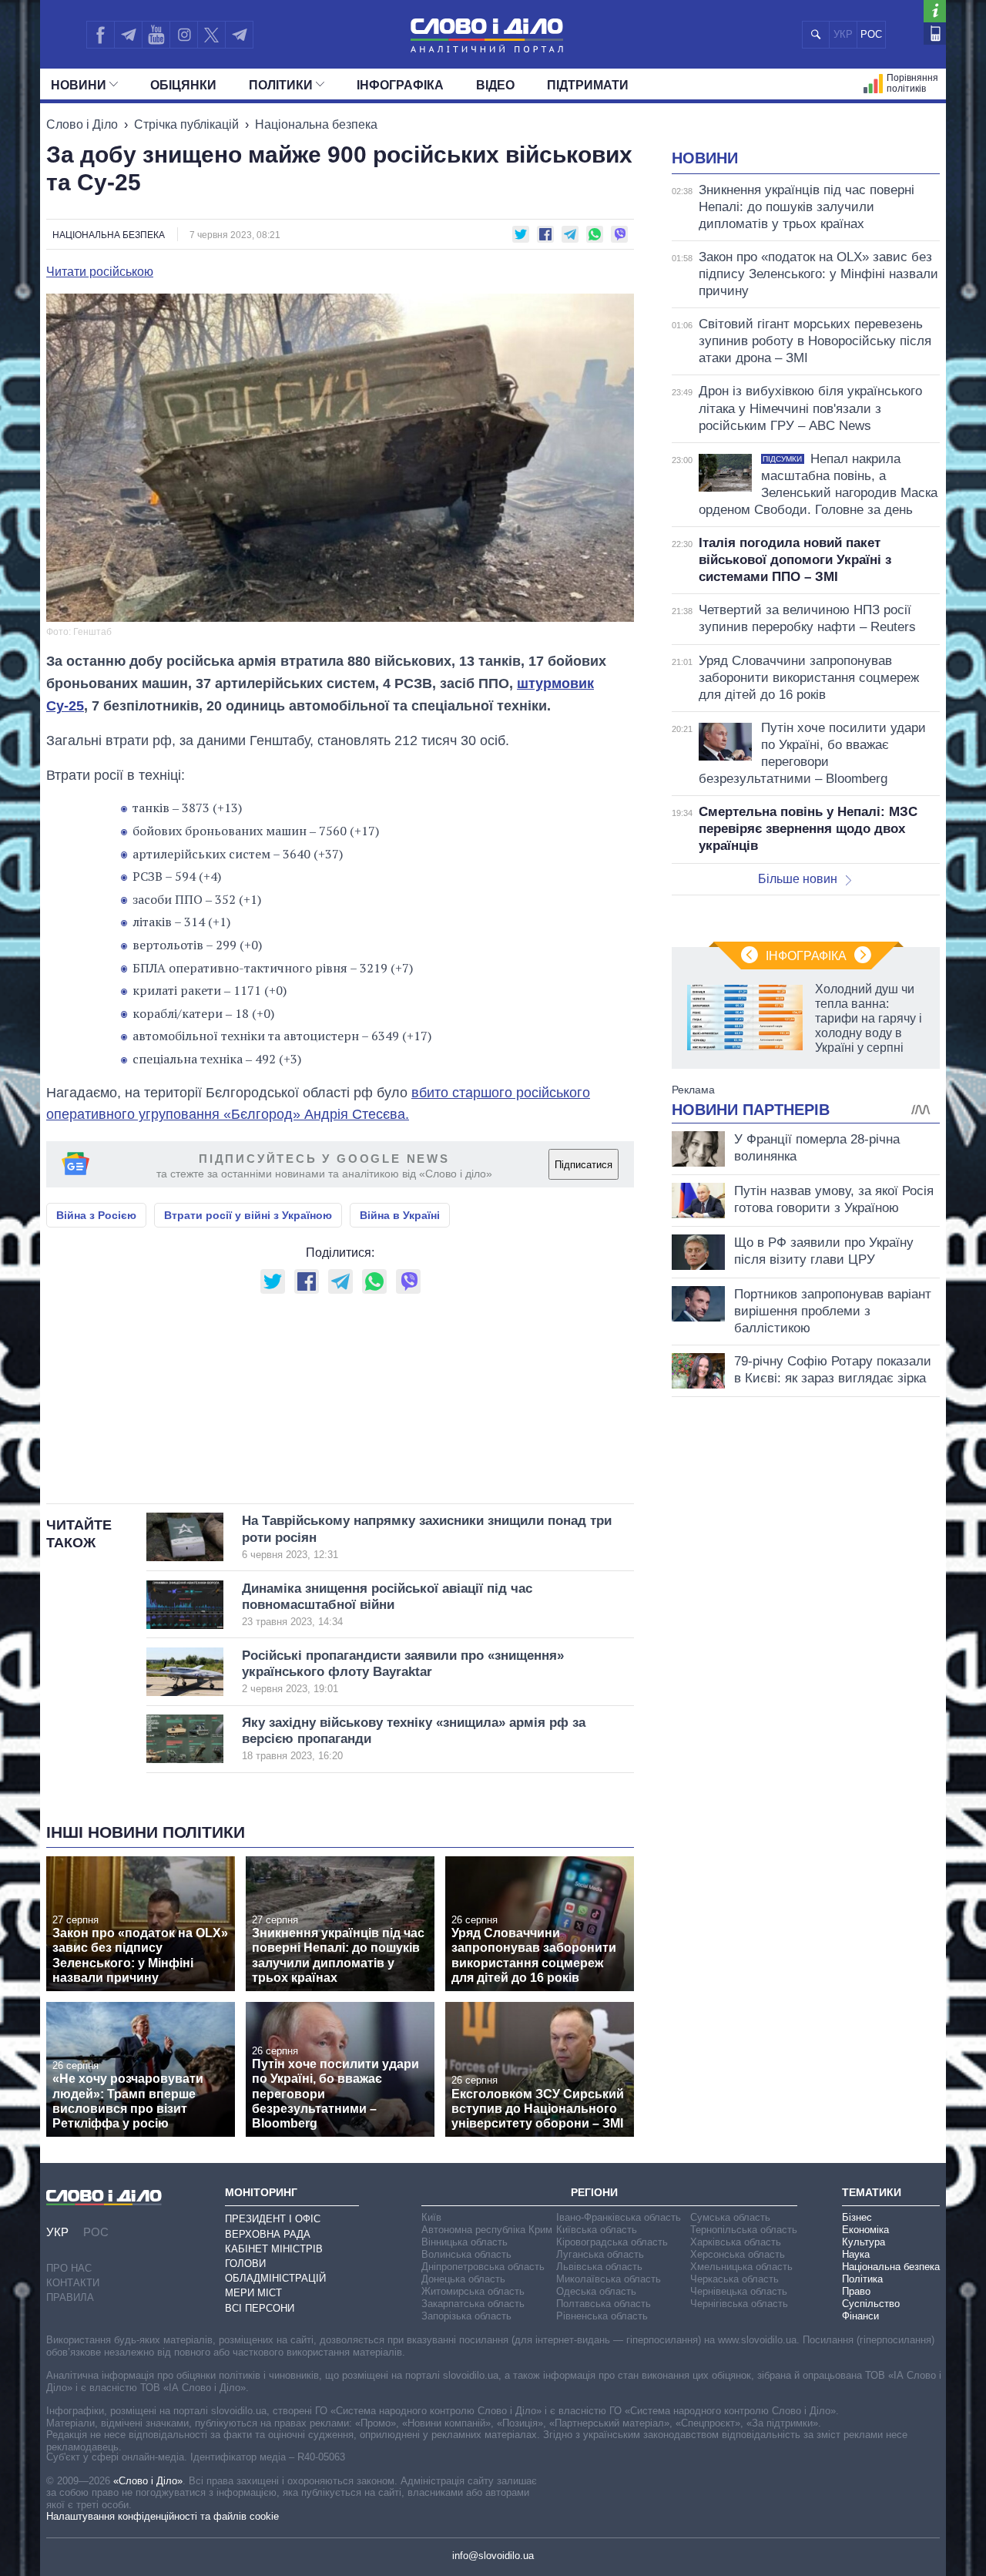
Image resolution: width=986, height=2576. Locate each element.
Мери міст (253, 2293)
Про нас (69, 2268)
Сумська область (730, 2217)
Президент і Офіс (273, 2219)
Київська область (597, 2230)
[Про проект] (935, 11)
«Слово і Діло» (148, 2481)
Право (856, 2291)
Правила (70, 2297)
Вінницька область (464, 2242)
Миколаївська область (609, 2279)
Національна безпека (316, 124)
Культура (864, 2242)
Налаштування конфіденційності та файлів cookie (163, 2516)
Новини (79, 85)
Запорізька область (466, 2316)
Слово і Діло (82, 124)
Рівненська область (602, 2316)
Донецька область (463, 2279)
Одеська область (596, 2291)
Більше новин (798, 879)
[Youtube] (156, 35)
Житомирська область (473, 2291)
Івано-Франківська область (619, 2217)
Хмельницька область (741, 2267)
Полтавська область (604, 2304)
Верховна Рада (268, 2234)
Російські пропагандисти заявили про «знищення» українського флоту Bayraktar (403, 1672)
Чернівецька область (739, 2291)
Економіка (865, 2230)
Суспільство (871, 2304)
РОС (871, 34)
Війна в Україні (400, 1215)
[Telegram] (128, 35)
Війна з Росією (96, 1215)
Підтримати (588, 85)
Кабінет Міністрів (274, 2249)
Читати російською (100, 272)
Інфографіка (400, 85)
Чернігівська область (739, 2304)
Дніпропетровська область (483, 2267)
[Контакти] (935, 34)
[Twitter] (211, 35)
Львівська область (599, 2267)
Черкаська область (734, 2279)
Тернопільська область (744, 2230)
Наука (856, 2254)
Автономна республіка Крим (487, 2230)
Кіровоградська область (612, 2242)
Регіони (594, 2192)
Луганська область (600, 2254)
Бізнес (857, 2217)
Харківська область (736, 2242)
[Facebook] (100, 35)
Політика (862, 2279)
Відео (495, 85)
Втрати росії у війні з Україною (248, 1215)
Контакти (73, 2283)
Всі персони (260, 2308)
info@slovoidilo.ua (493, 2556)
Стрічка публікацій (186, 124)
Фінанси (860, 2316)
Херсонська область (738, 2254)
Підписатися (584, 1165)
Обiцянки (183, 85)
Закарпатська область (473, 2304)
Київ (431, 2217)
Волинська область (466, 2254)
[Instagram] (184, 35)
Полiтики (281, 85)
